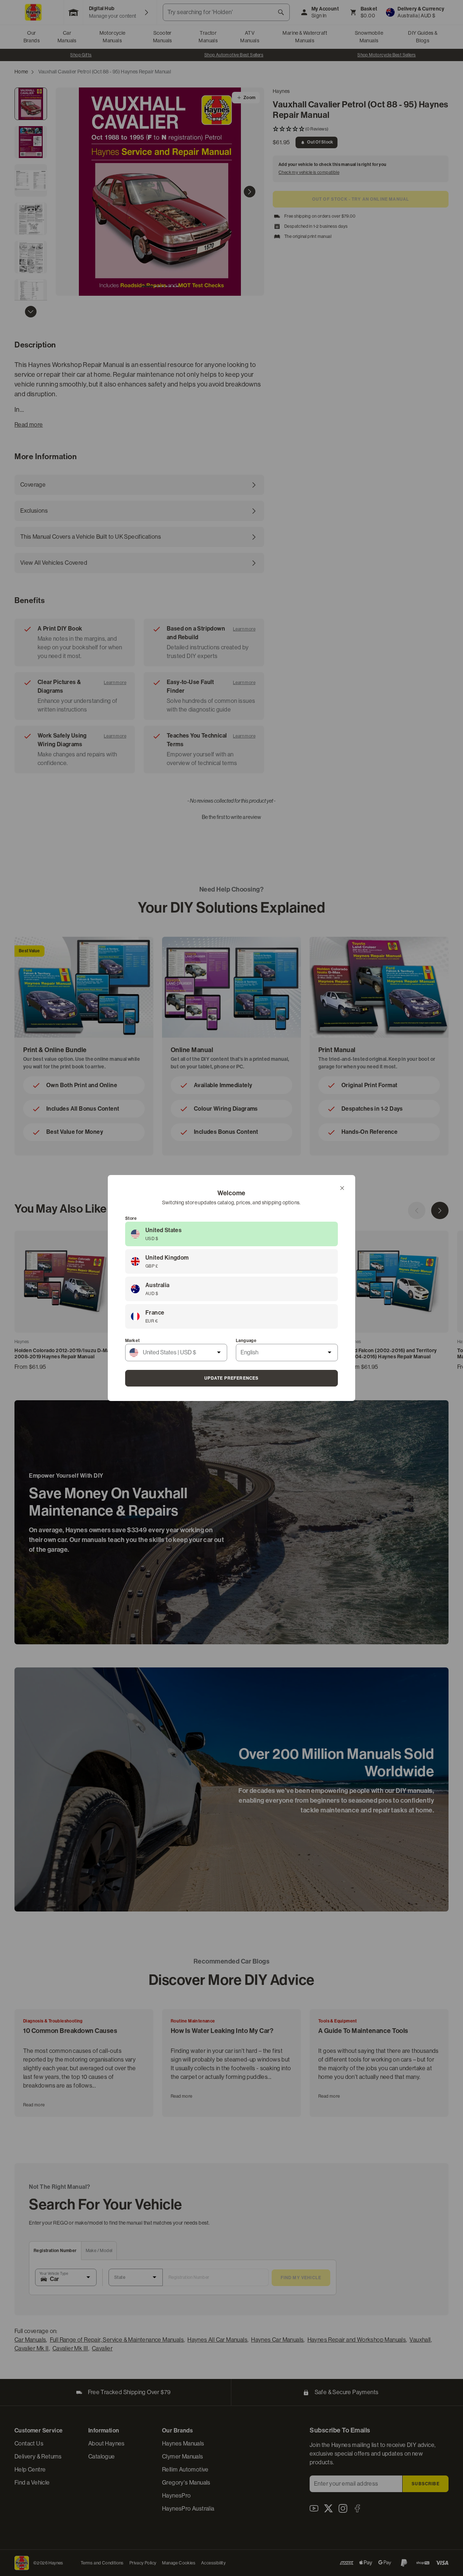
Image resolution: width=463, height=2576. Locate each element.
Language (246, 1341)
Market (132, 1341)
